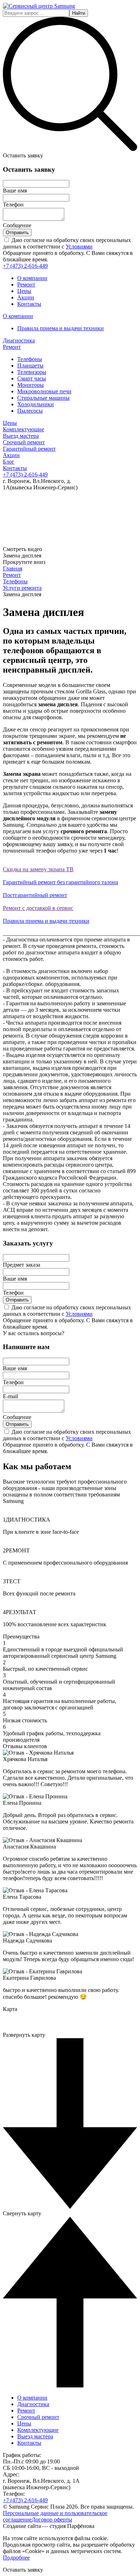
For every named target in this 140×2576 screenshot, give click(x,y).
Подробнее (16, 2558)
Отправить (17, 233)
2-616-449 (25, 266)
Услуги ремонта (22, 588)
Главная (13, 568)
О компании (32, 278)
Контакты (29, 304)
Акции (26, 297)
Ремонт (26, 284)
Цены (24, 291)
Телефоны (15, 581)
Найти (79, 13)
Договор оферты (52, 2520)
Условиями (79, 246)
